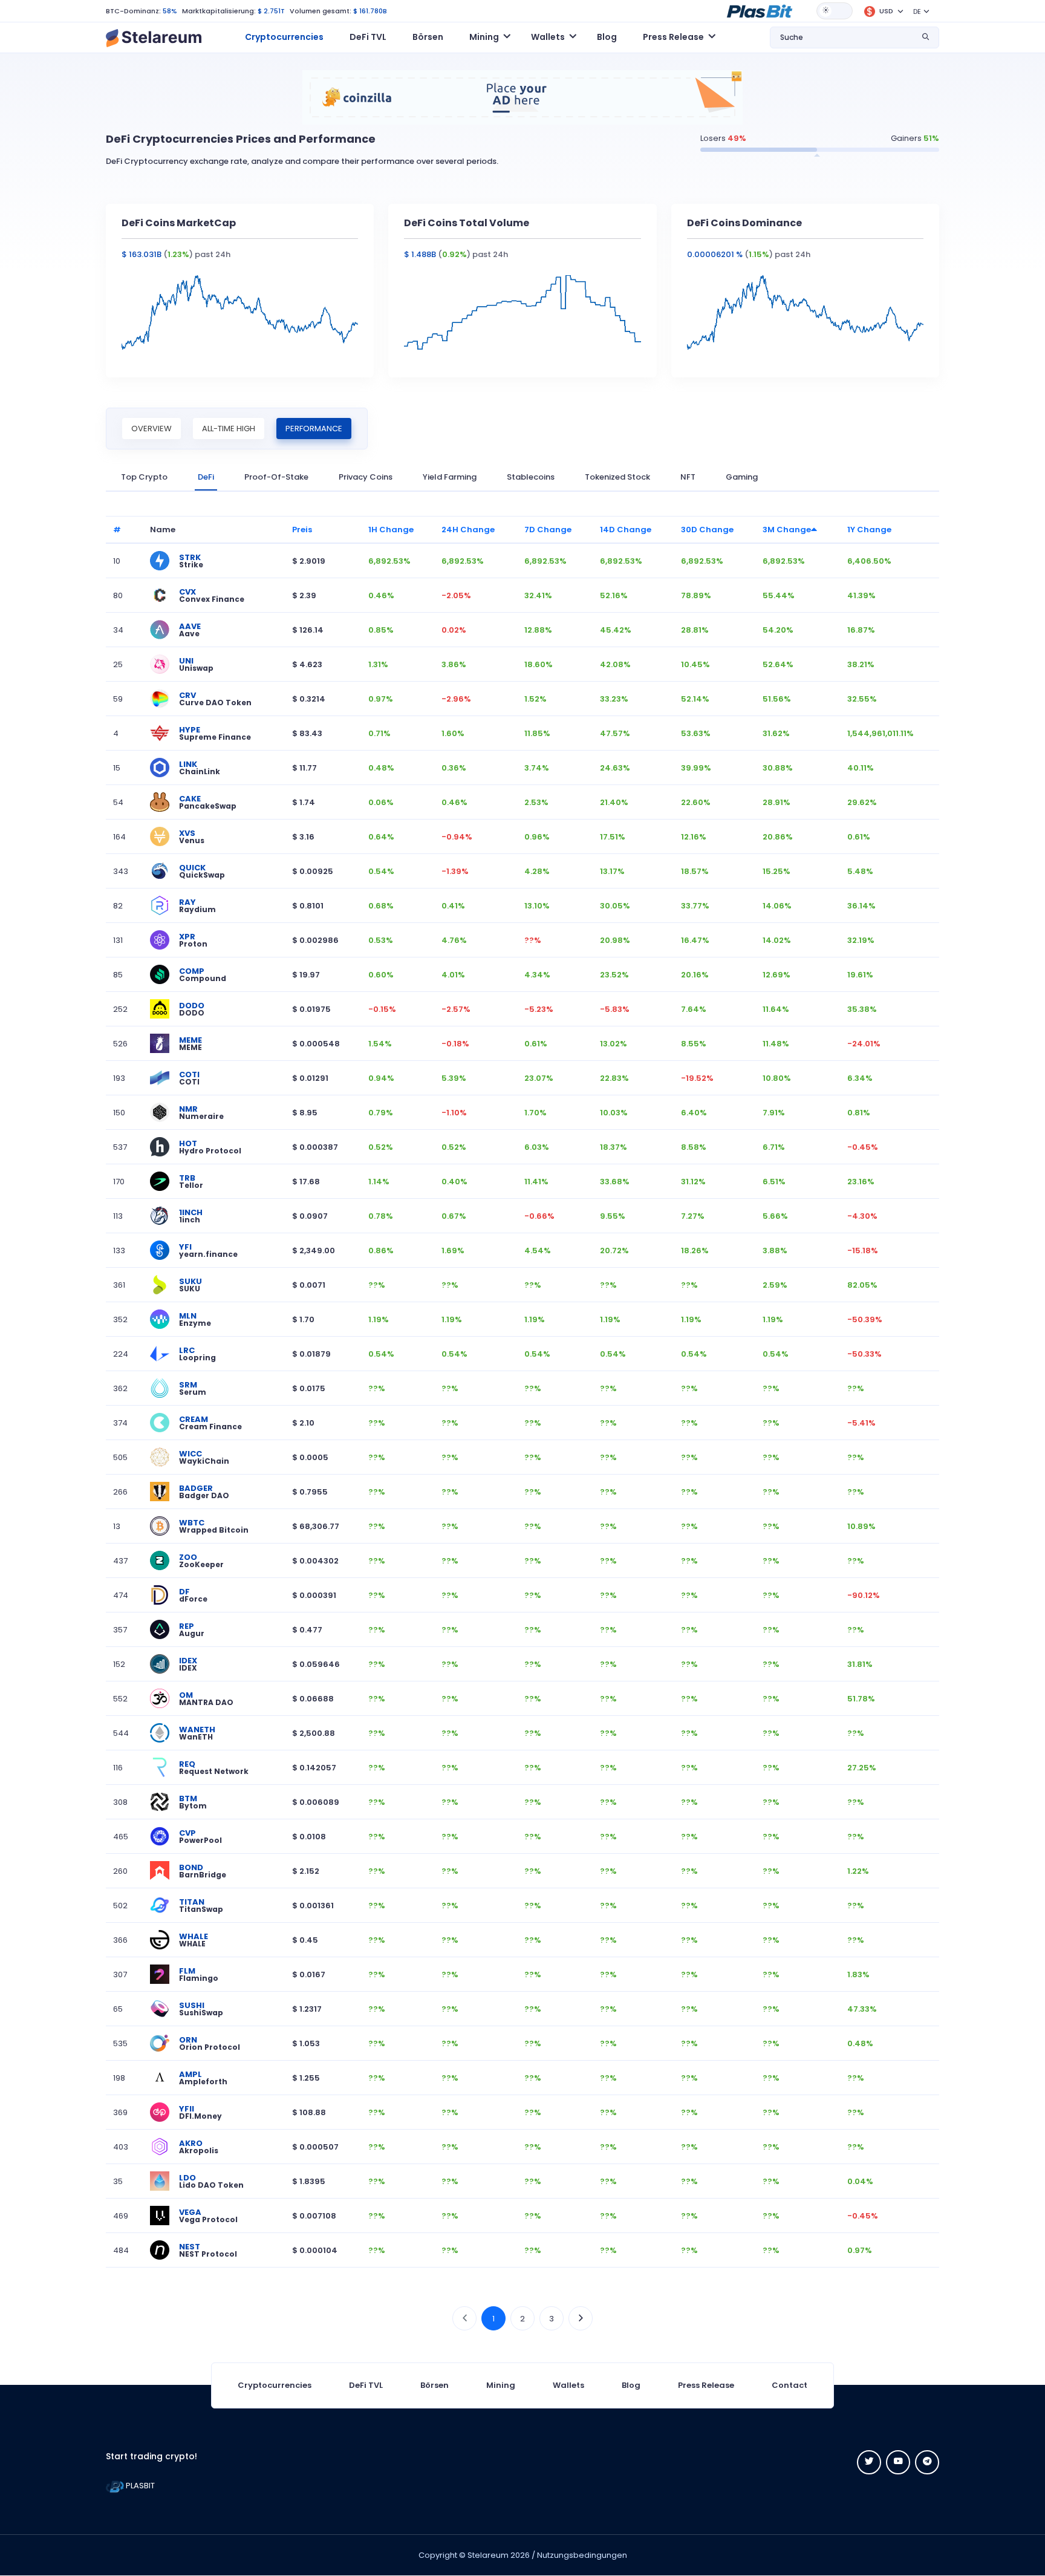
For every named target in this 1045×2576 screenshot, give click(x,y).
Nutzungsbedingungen (582, 2555)
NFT (688, 477)
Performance (314, 429)
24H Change (468, 530)
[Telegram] (927, 2462)
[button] (760, 10)
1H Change (391, 530)
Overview (151, 429)
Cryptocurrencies (284, 37)
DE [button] (917, 11)
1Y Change (869, 530)
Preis (302, 530)
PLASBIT (139, 2486)
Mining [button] (484, 37)
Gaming (742, 477)
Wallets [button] (548, 37)
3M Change (787, 530)
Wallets (568, 2385)
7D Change (548, 530)
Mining (501, 2385)
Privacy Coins (366, 477)
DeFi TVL (368, 37)
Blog (607, 37)
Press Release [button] (673, 37)
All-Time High (229, 429)
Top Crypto (144, 477)
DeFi (206, 477)
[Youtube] (898, 2462)
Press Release (706, 2385)
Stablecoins (531, 477)
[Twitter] (869, 2462)
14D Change (626, 530)
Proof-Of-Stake (276, 477)
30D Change (707, 530)
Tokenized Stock (617, 477)
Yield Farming (450, 477)
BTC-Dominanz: (133, 11)
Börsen (428, 37)
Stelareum (488, 2555)
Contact (789, 2385)
